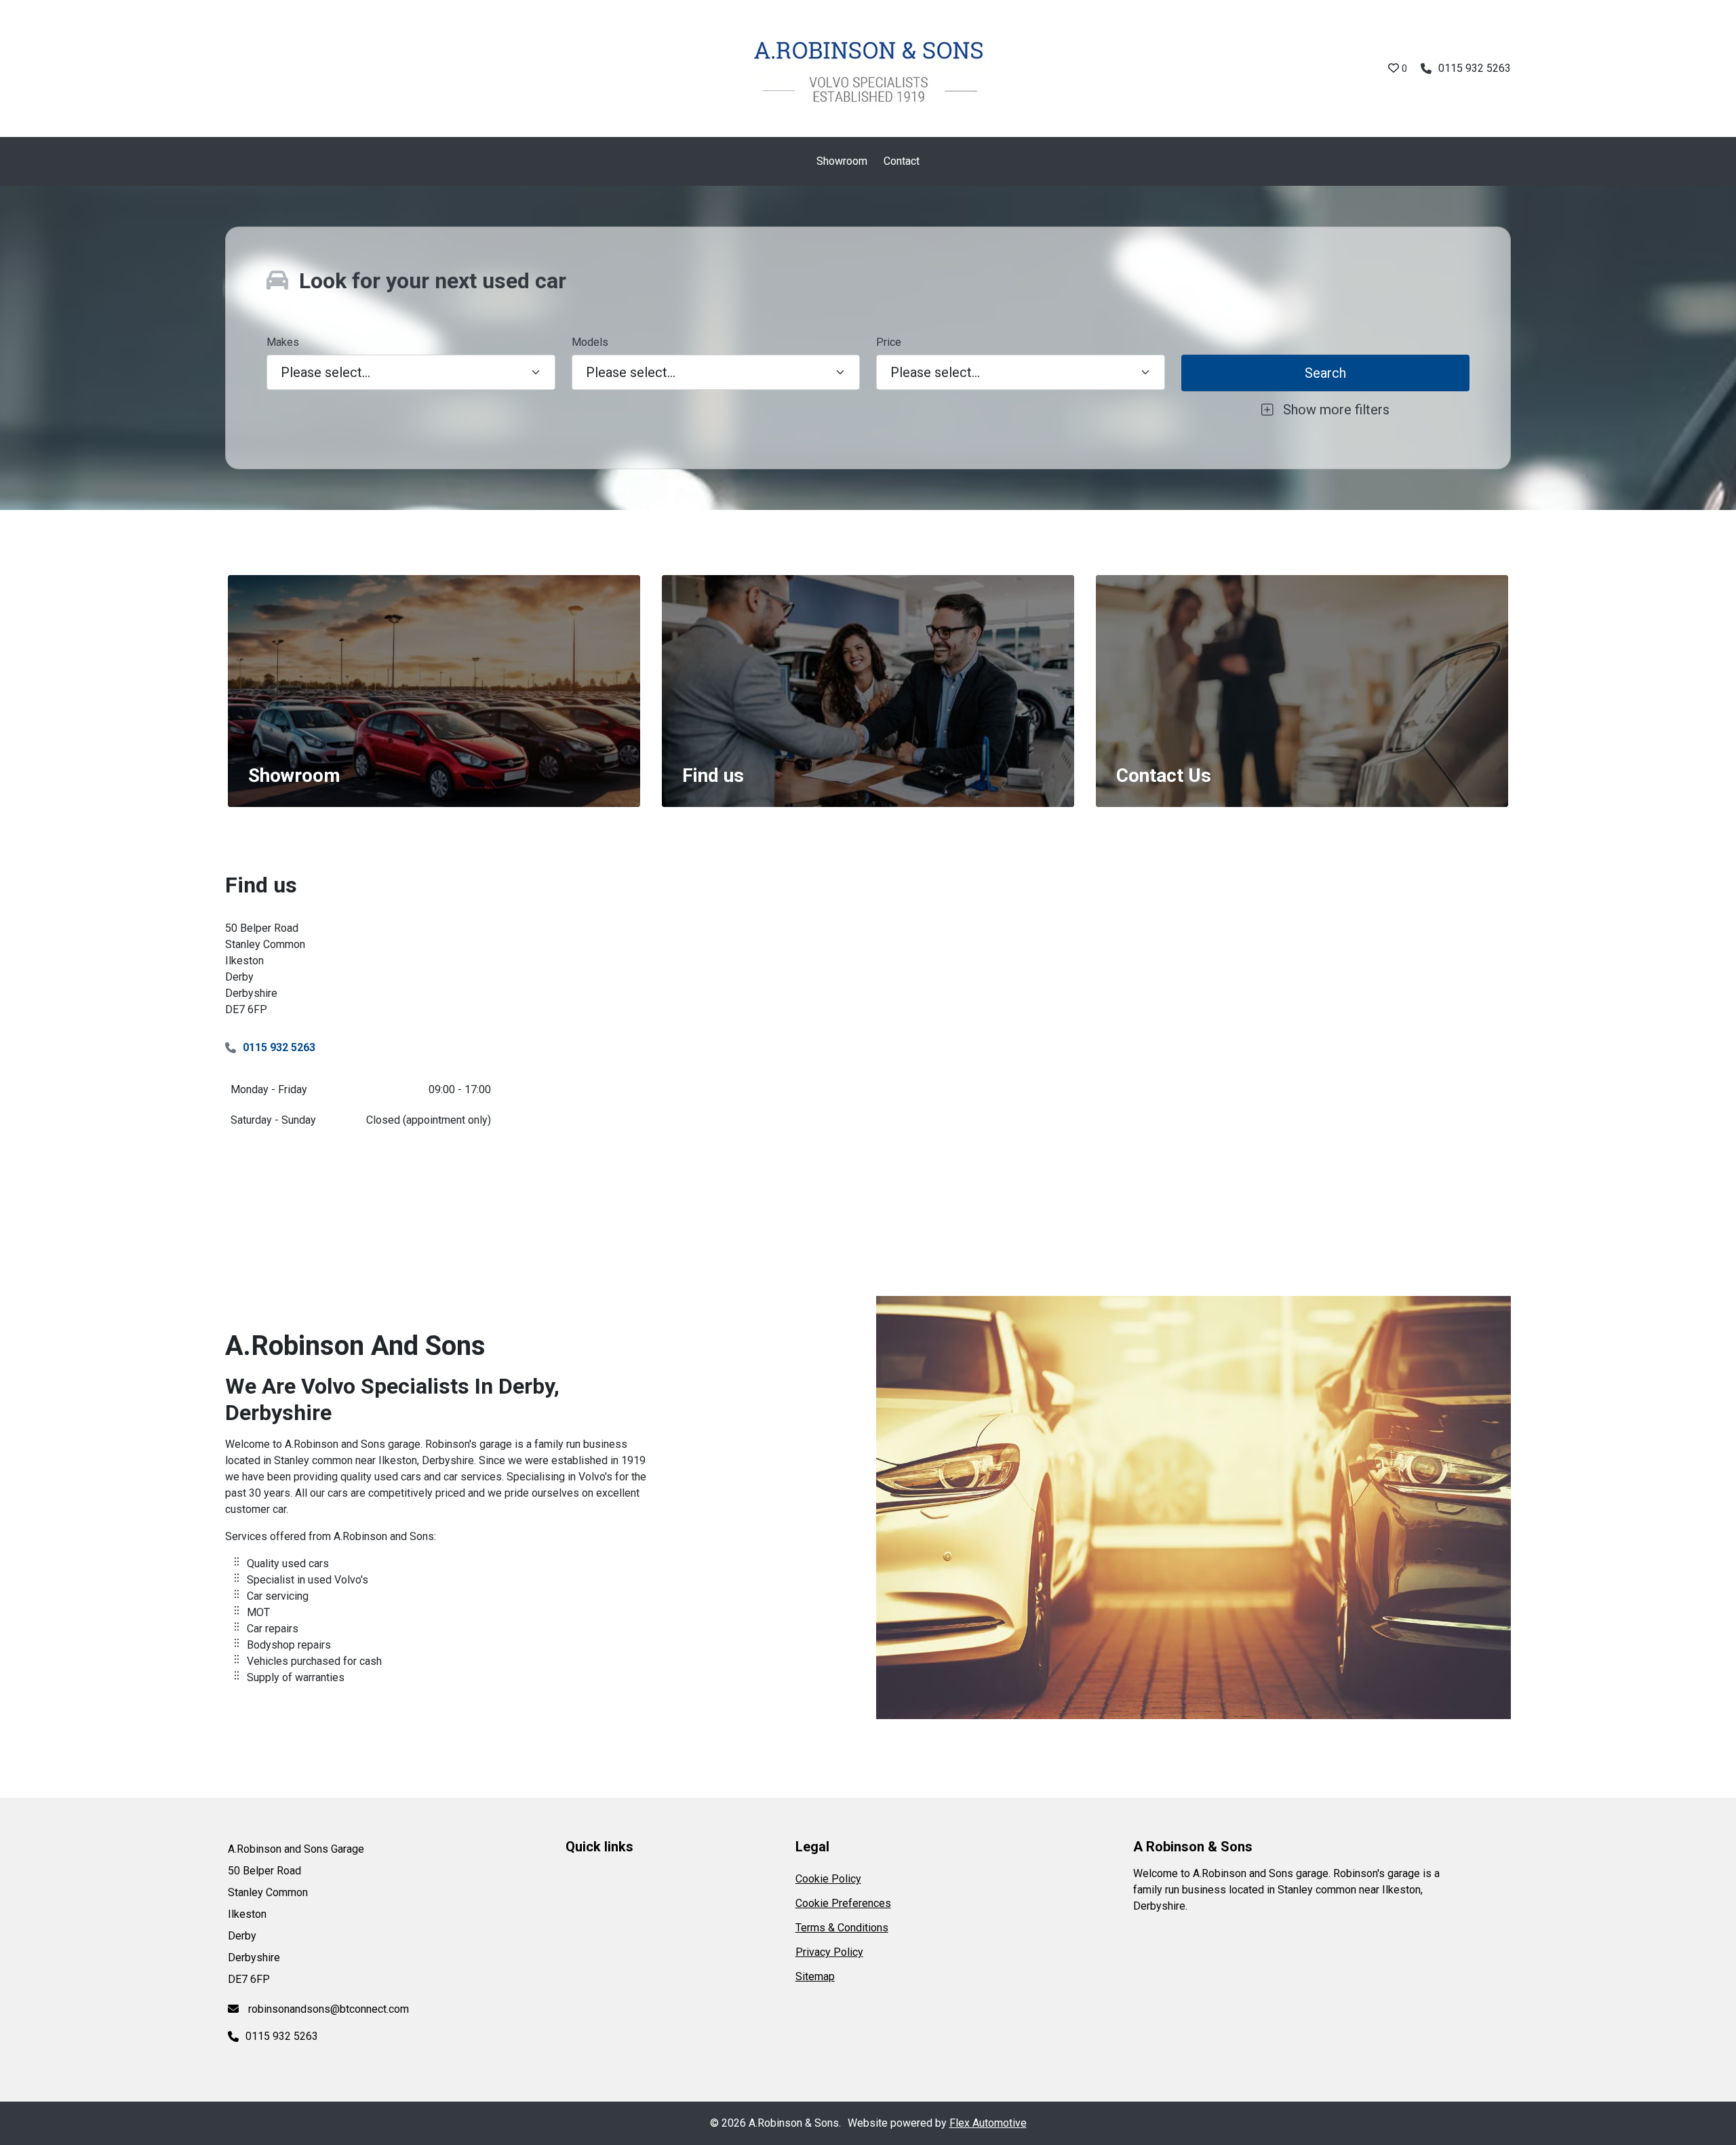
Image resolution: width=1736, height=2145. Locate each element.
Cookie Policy (828, 1879)
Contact (902, 161)
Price (889, 342)
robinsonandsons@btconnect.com (327, 2009)
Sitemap (815, 1976)
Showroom (842, 161)
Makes (283, 342)
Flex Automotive (988, 2123)
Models (590, 342)
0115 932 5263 (1475, 68)
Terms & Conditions (842, 1928)
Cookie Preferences (843, 1903)
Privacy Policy (829, 1952)
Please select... (935, 372)
